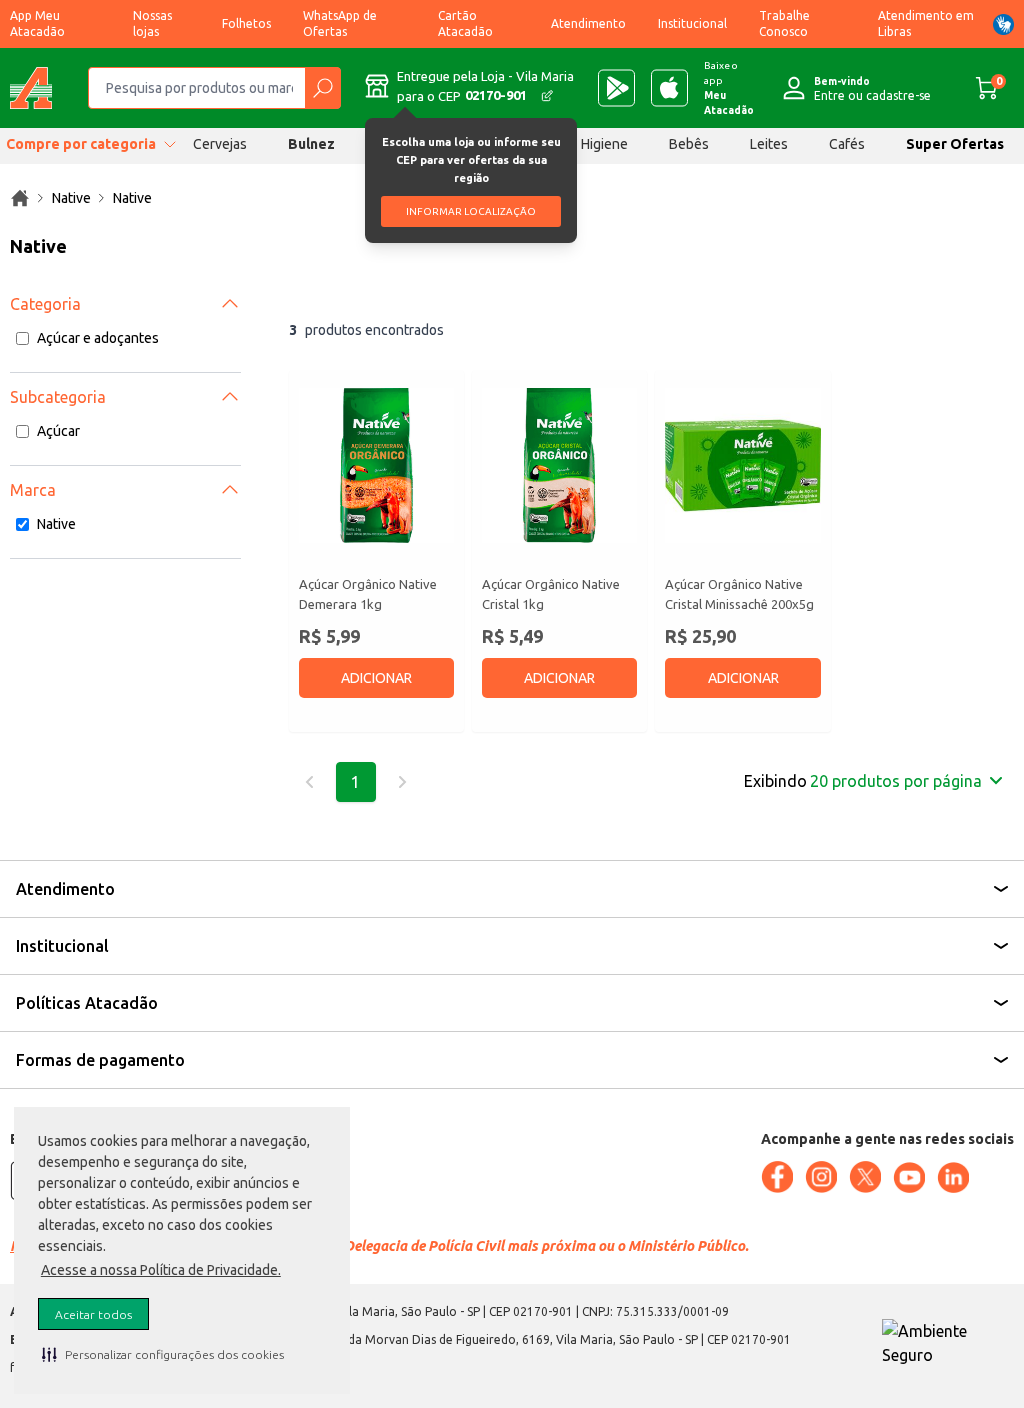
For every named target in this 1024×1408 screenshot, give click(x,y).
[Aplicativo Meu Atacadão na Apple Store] (669, 88)
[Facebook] (777, 1177)
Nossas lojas (152, 23)
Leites (769, 144)
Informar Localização (471, 211)
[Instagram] (821, 1177)
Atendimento (588, 23)
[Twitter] (865, 1177)
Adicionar (376, 678)
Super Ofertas (955, 144)
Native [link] (71, 198)
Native (56, 524)
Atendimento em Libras (926, 23)
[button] (163, 1354)
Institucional (692, 23)
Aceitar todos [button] (93, 1314)
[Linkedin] (953, 1178)
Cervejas (220, 144)
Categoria (45, 304)
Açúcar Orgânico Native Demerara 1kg (368, 594)
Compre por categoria (81, 144)
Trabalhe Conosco (784, 23)
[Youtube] (909, 1178)
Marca (33, 490)
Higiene (604, 144)
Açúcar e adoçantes (98, 338)
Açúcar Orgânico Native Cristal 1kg (551, 594)
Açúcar (58, 431)
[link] (20, 198)
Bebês (689, 144)
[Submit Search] (322, 88)
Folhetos (246, 23)
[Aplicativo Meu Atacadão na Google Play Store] (616, 88)
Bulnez (311, 144)
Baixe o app (729, 88)
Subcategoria (58, 397)
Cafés (847, 144)
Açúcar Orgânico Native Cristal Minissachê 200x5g (739, 594)
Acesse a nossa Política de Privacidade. (161, 1270)
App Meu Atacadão (37, 23)
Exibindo (863, 781)
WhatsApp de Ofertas (340, 23)
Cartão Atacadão (465, 23)
